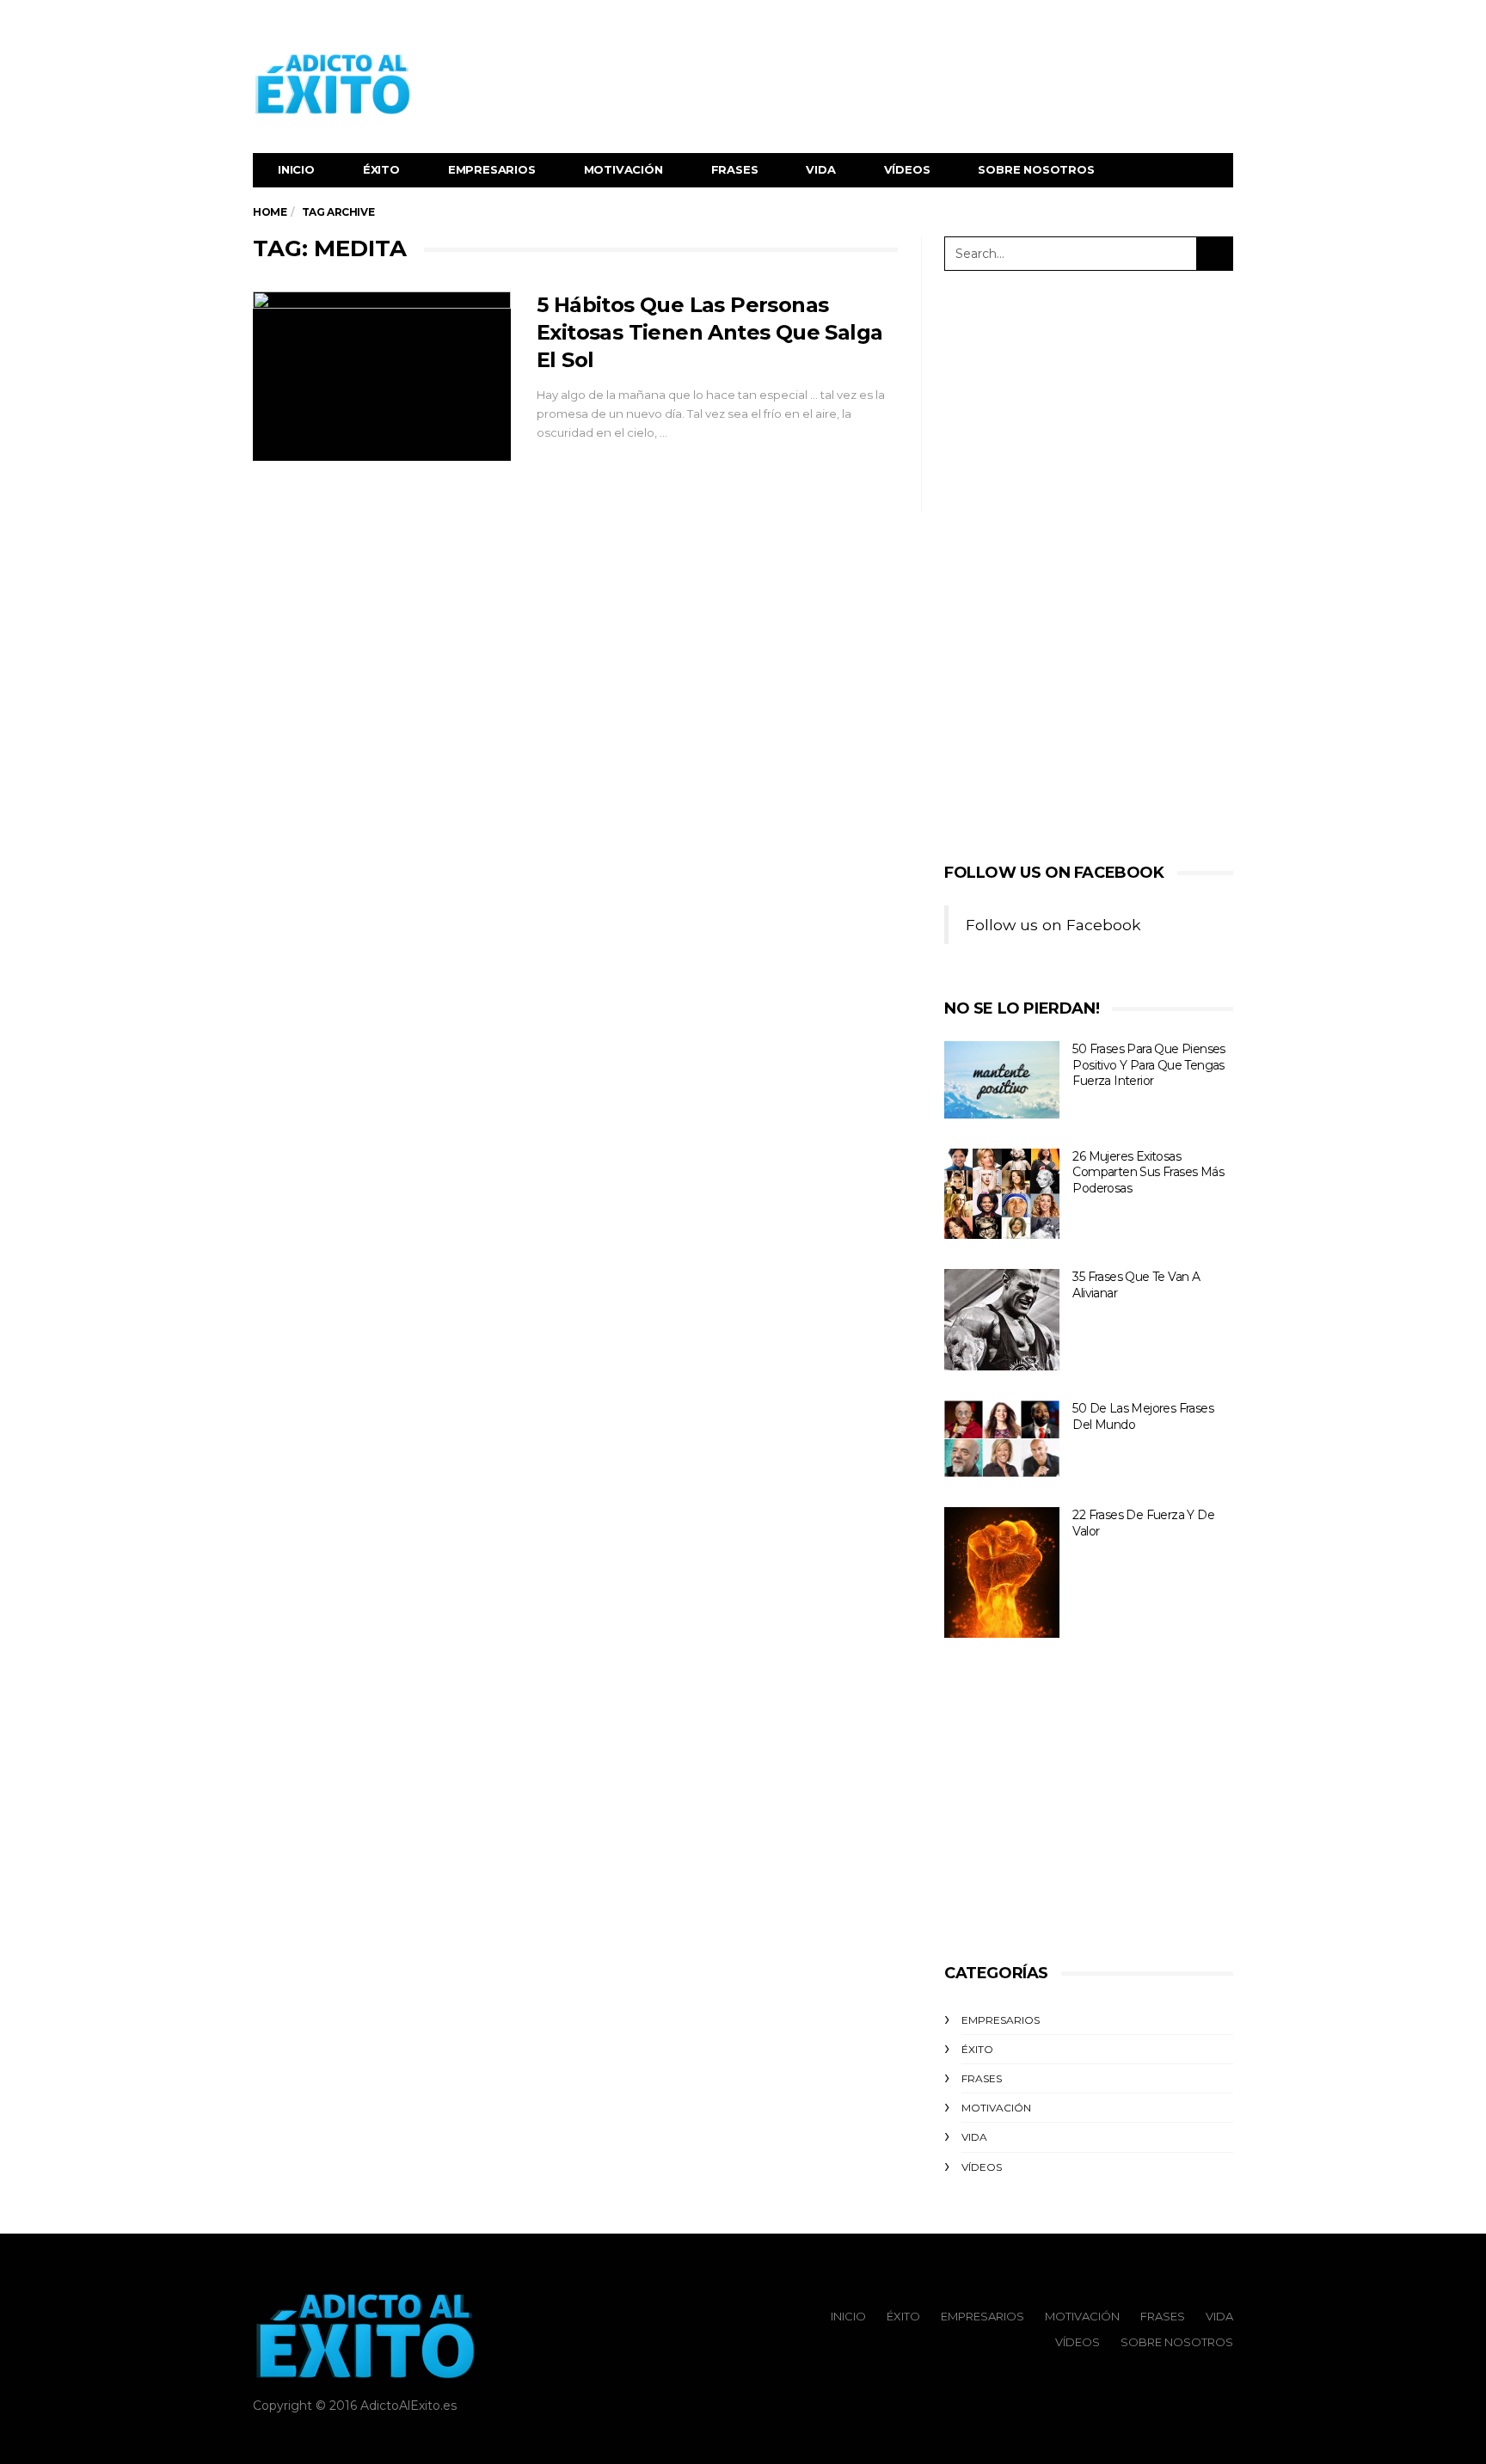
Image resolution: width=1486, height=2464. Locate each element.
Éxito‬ (381, 169)
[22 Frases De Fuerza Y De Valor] (1002, 1572)
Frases (735, 169)
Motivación (623, 169)
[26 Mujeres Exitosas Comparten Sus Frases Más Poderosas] (1002, 1194)
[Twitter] (1179, 22)
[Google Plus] (1200, 22)
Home (270, 212)
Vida (820, 169)
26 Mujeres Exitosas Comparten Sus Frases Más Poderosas (1148, 1172)
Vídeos (907, 169)
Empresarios (492, 169)
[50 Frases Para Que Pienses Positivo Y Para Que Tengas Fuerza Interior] (1002, 1080)
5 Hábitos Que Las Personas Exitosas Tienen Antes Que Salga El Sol (709, 332)
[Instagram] (1222, 22)
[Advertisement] (920, 84)
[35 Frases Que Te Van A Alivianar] (1002, 1320)
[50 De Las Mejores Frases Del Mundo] (1002, 1439)
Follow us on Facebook (1054, 873)
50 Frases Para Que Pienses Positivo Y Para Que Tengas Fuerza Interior (1148, 1065)
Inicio (296, 169)
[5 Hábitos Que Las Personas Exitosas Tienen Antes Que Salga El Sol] (382, 377)
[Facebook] (1157, 22)
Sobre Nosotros (1036, 169)
